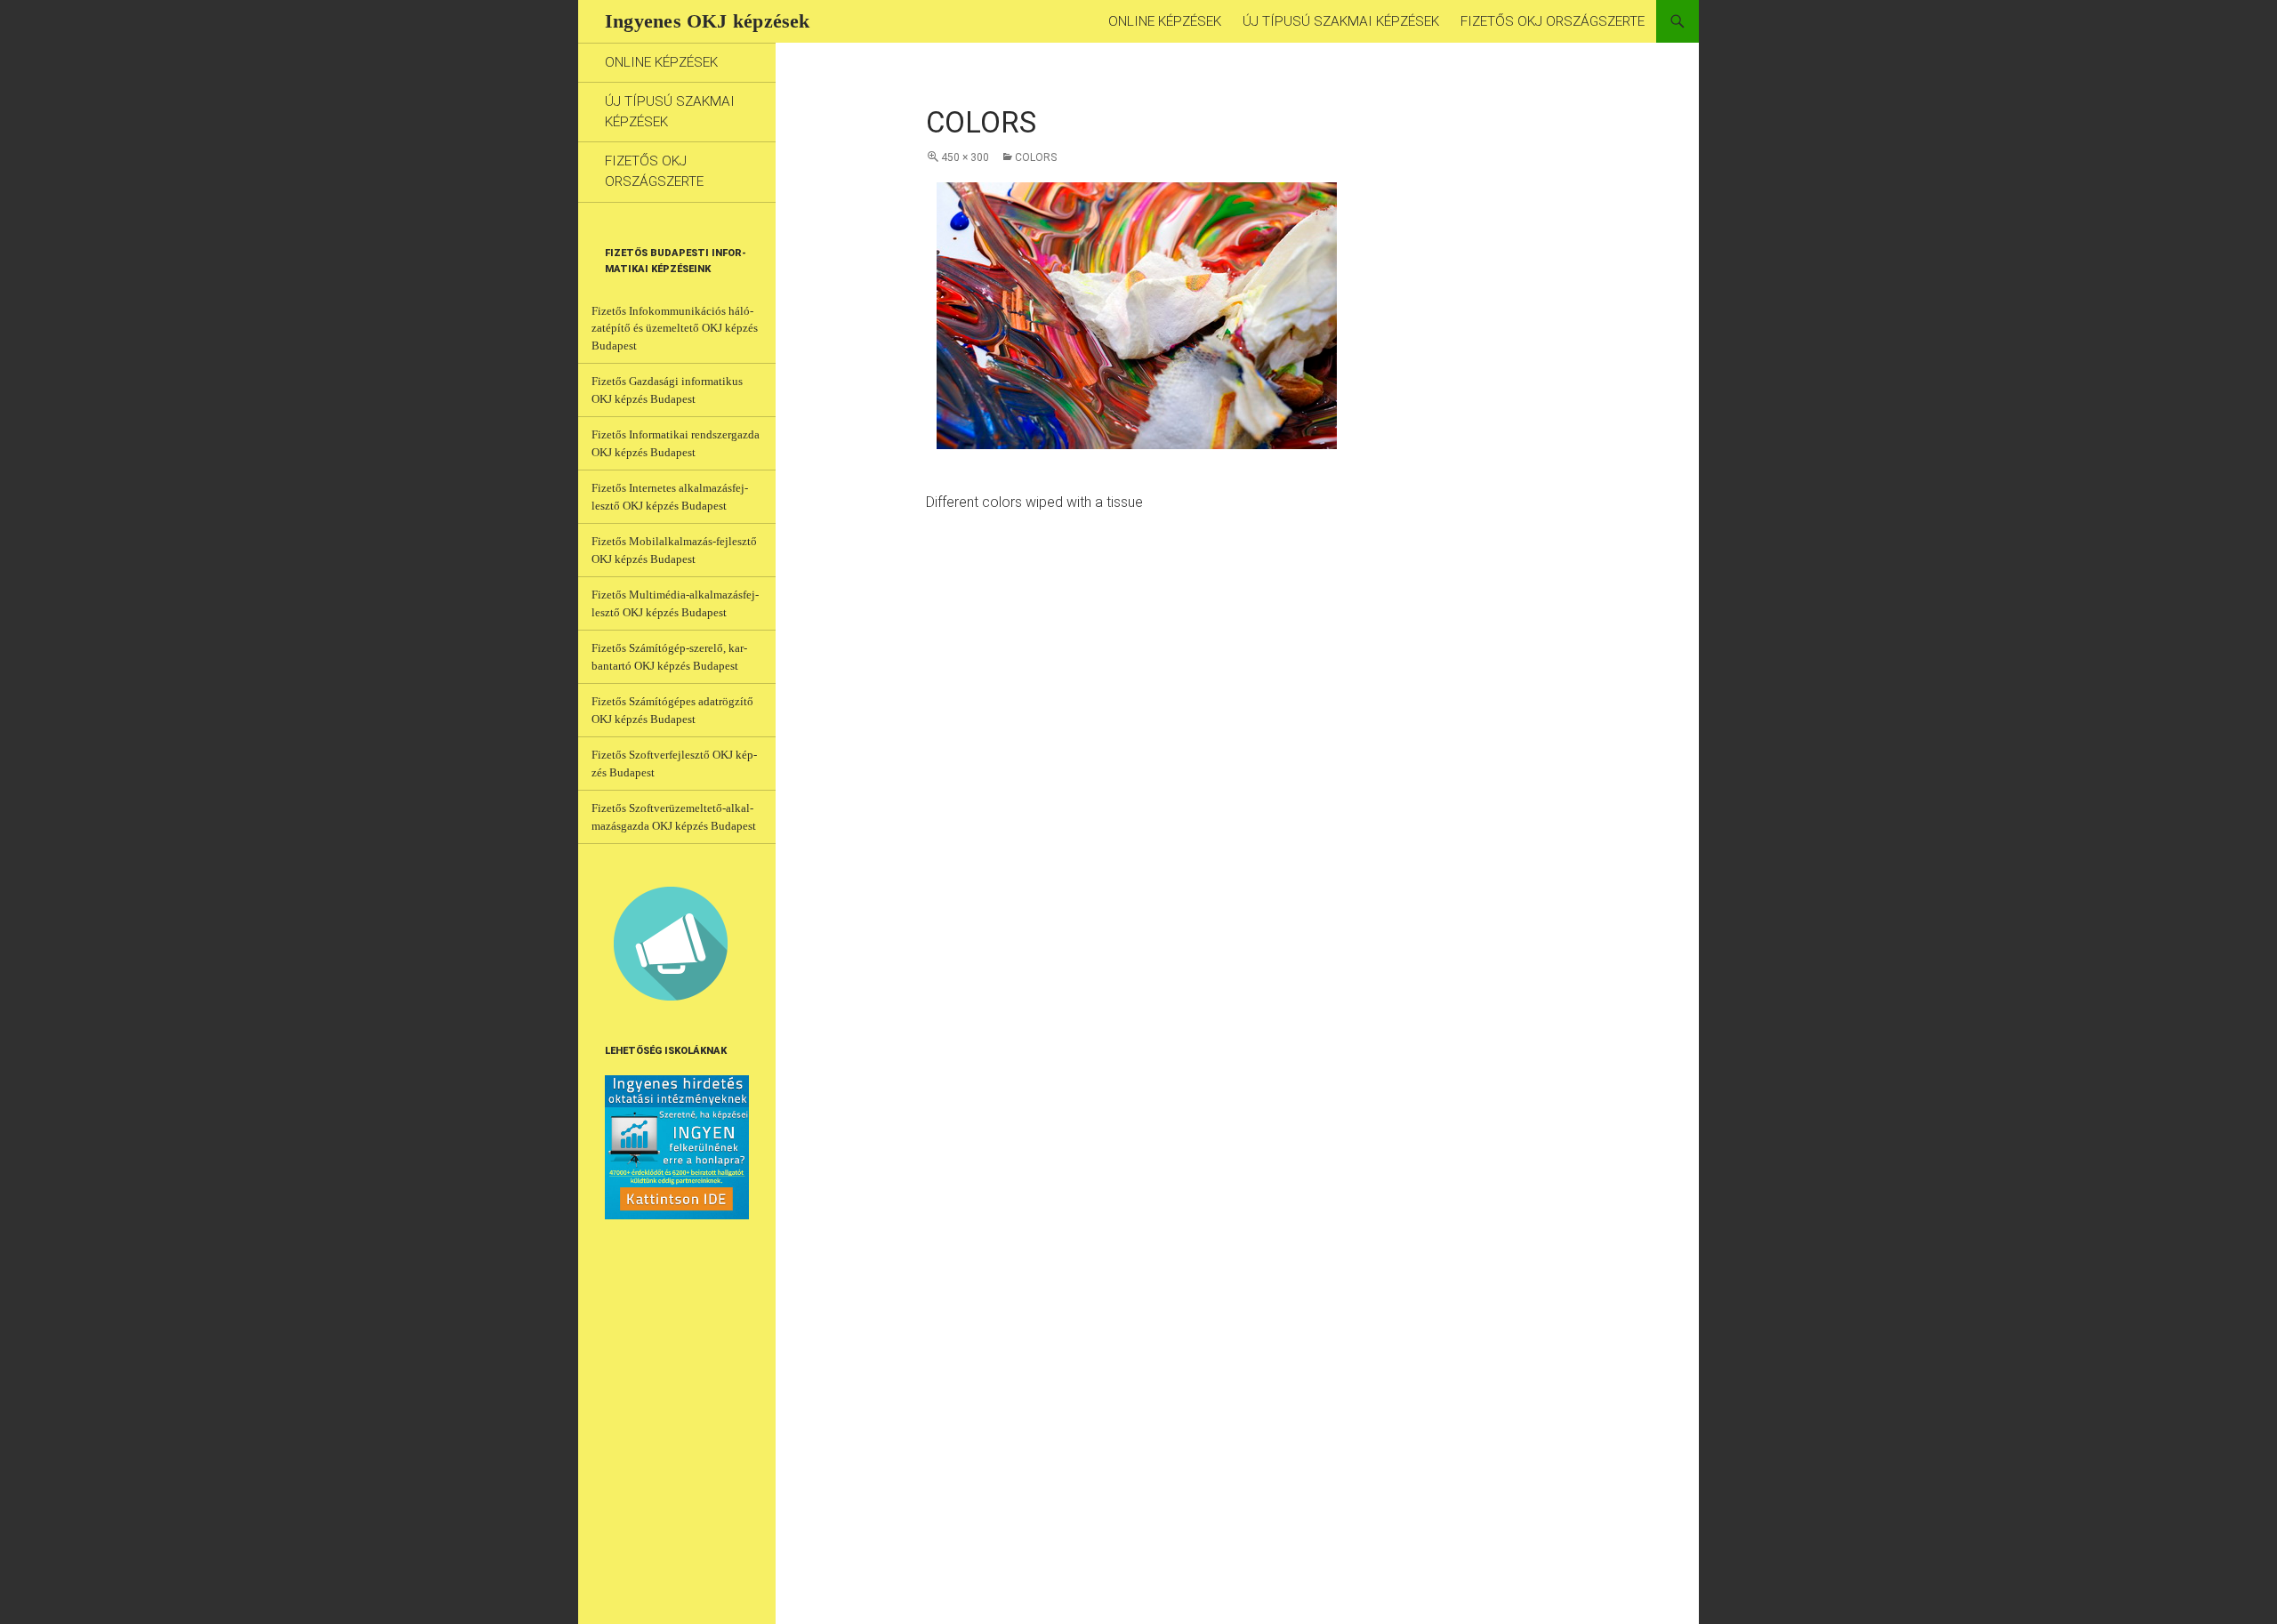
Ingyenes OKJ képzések (708, 21)
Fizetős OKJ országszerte (1553, 21)
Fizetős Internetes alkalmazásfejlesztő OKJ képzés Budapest (670, 497)
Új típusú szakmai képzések (1341, 21)
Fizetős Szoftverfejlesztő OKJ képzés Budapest (674, 764)
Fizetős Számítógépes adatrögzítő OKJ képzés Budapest (672, 710)
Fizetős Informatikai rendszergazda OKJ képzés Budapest (676, 443)
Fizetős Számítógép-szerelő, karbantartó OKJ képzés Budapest (669, 657)
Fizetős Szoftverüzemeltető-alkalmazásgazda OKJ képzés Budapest (674, 817)
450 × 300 (965, 157)
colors (1036, 157)
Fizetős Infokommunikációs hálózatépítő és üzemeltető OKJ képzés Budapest (675, 328)
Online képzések (1165, 21)
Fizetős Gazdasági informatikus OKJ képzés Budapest (667, 390)
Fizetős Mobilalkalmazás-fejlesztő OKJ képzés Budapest (674, 550)
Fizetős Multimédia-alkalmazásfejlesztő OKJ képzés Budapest (675, 603)
